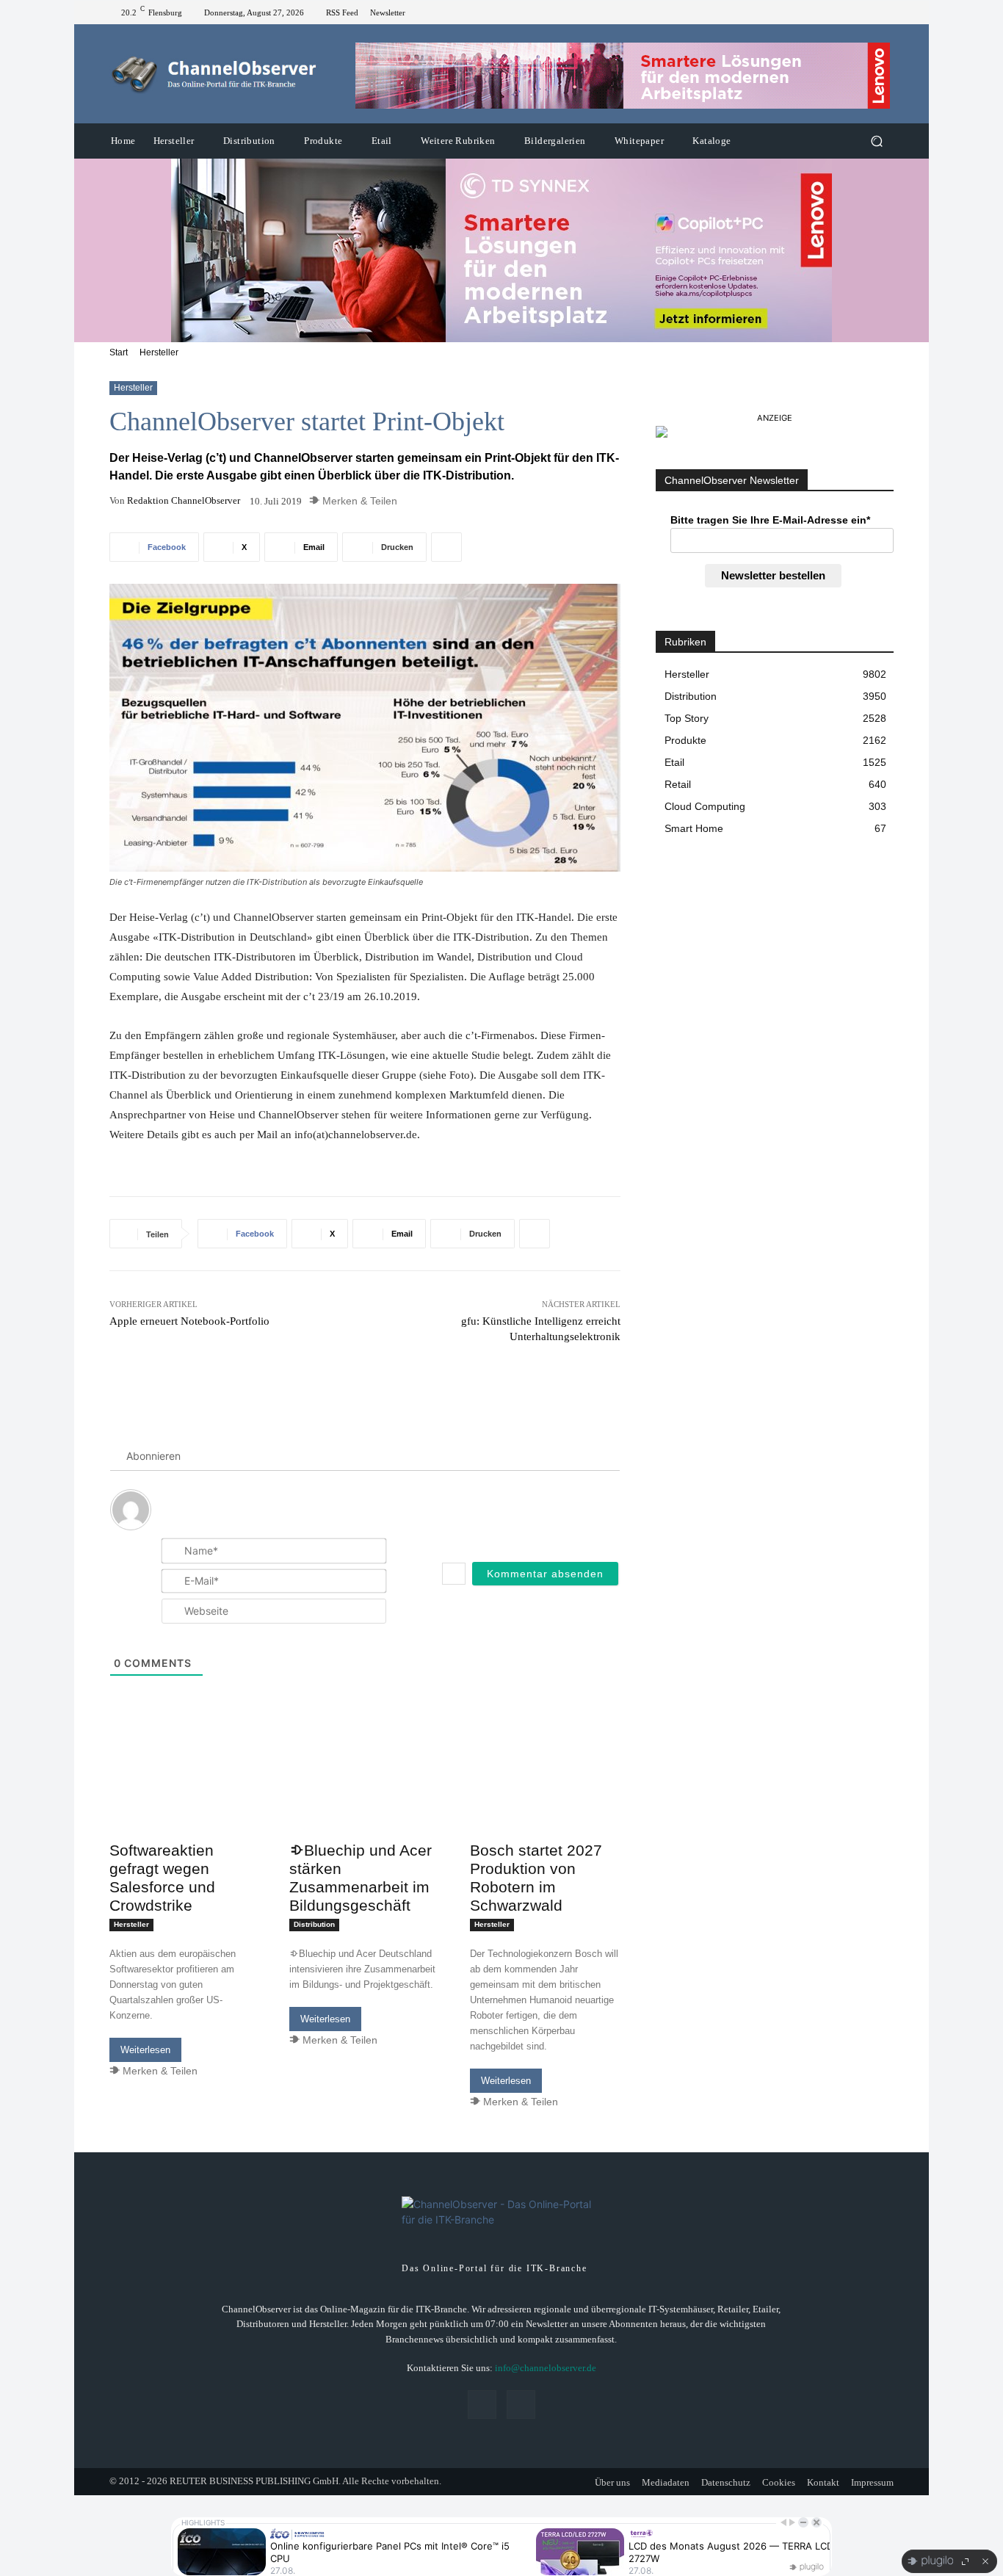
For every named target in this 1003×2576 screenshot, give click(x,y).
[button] (876, 141)
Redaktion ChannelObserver (184, 500)
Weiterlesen (145, 2050)
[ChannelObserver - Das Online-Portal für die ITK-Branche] (215, 74)
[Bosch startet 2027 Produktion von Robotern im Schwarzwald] (545, 1797)
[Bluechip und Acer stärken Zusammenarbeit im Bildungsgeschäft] (365, 1797)
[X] (885, 12)
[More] (446, 547)
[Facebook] (867, 12)
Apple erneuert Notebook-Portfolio (189, 1321)
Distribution (314, 1924)
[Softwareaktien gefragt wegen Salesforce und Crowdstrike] (185, 1797)
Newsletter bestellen (773, 575)
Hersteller (159, 352)
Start (119, 352)
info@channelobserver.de (546, 2368)
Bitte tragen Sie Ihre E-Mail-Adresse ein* (770, 520)
